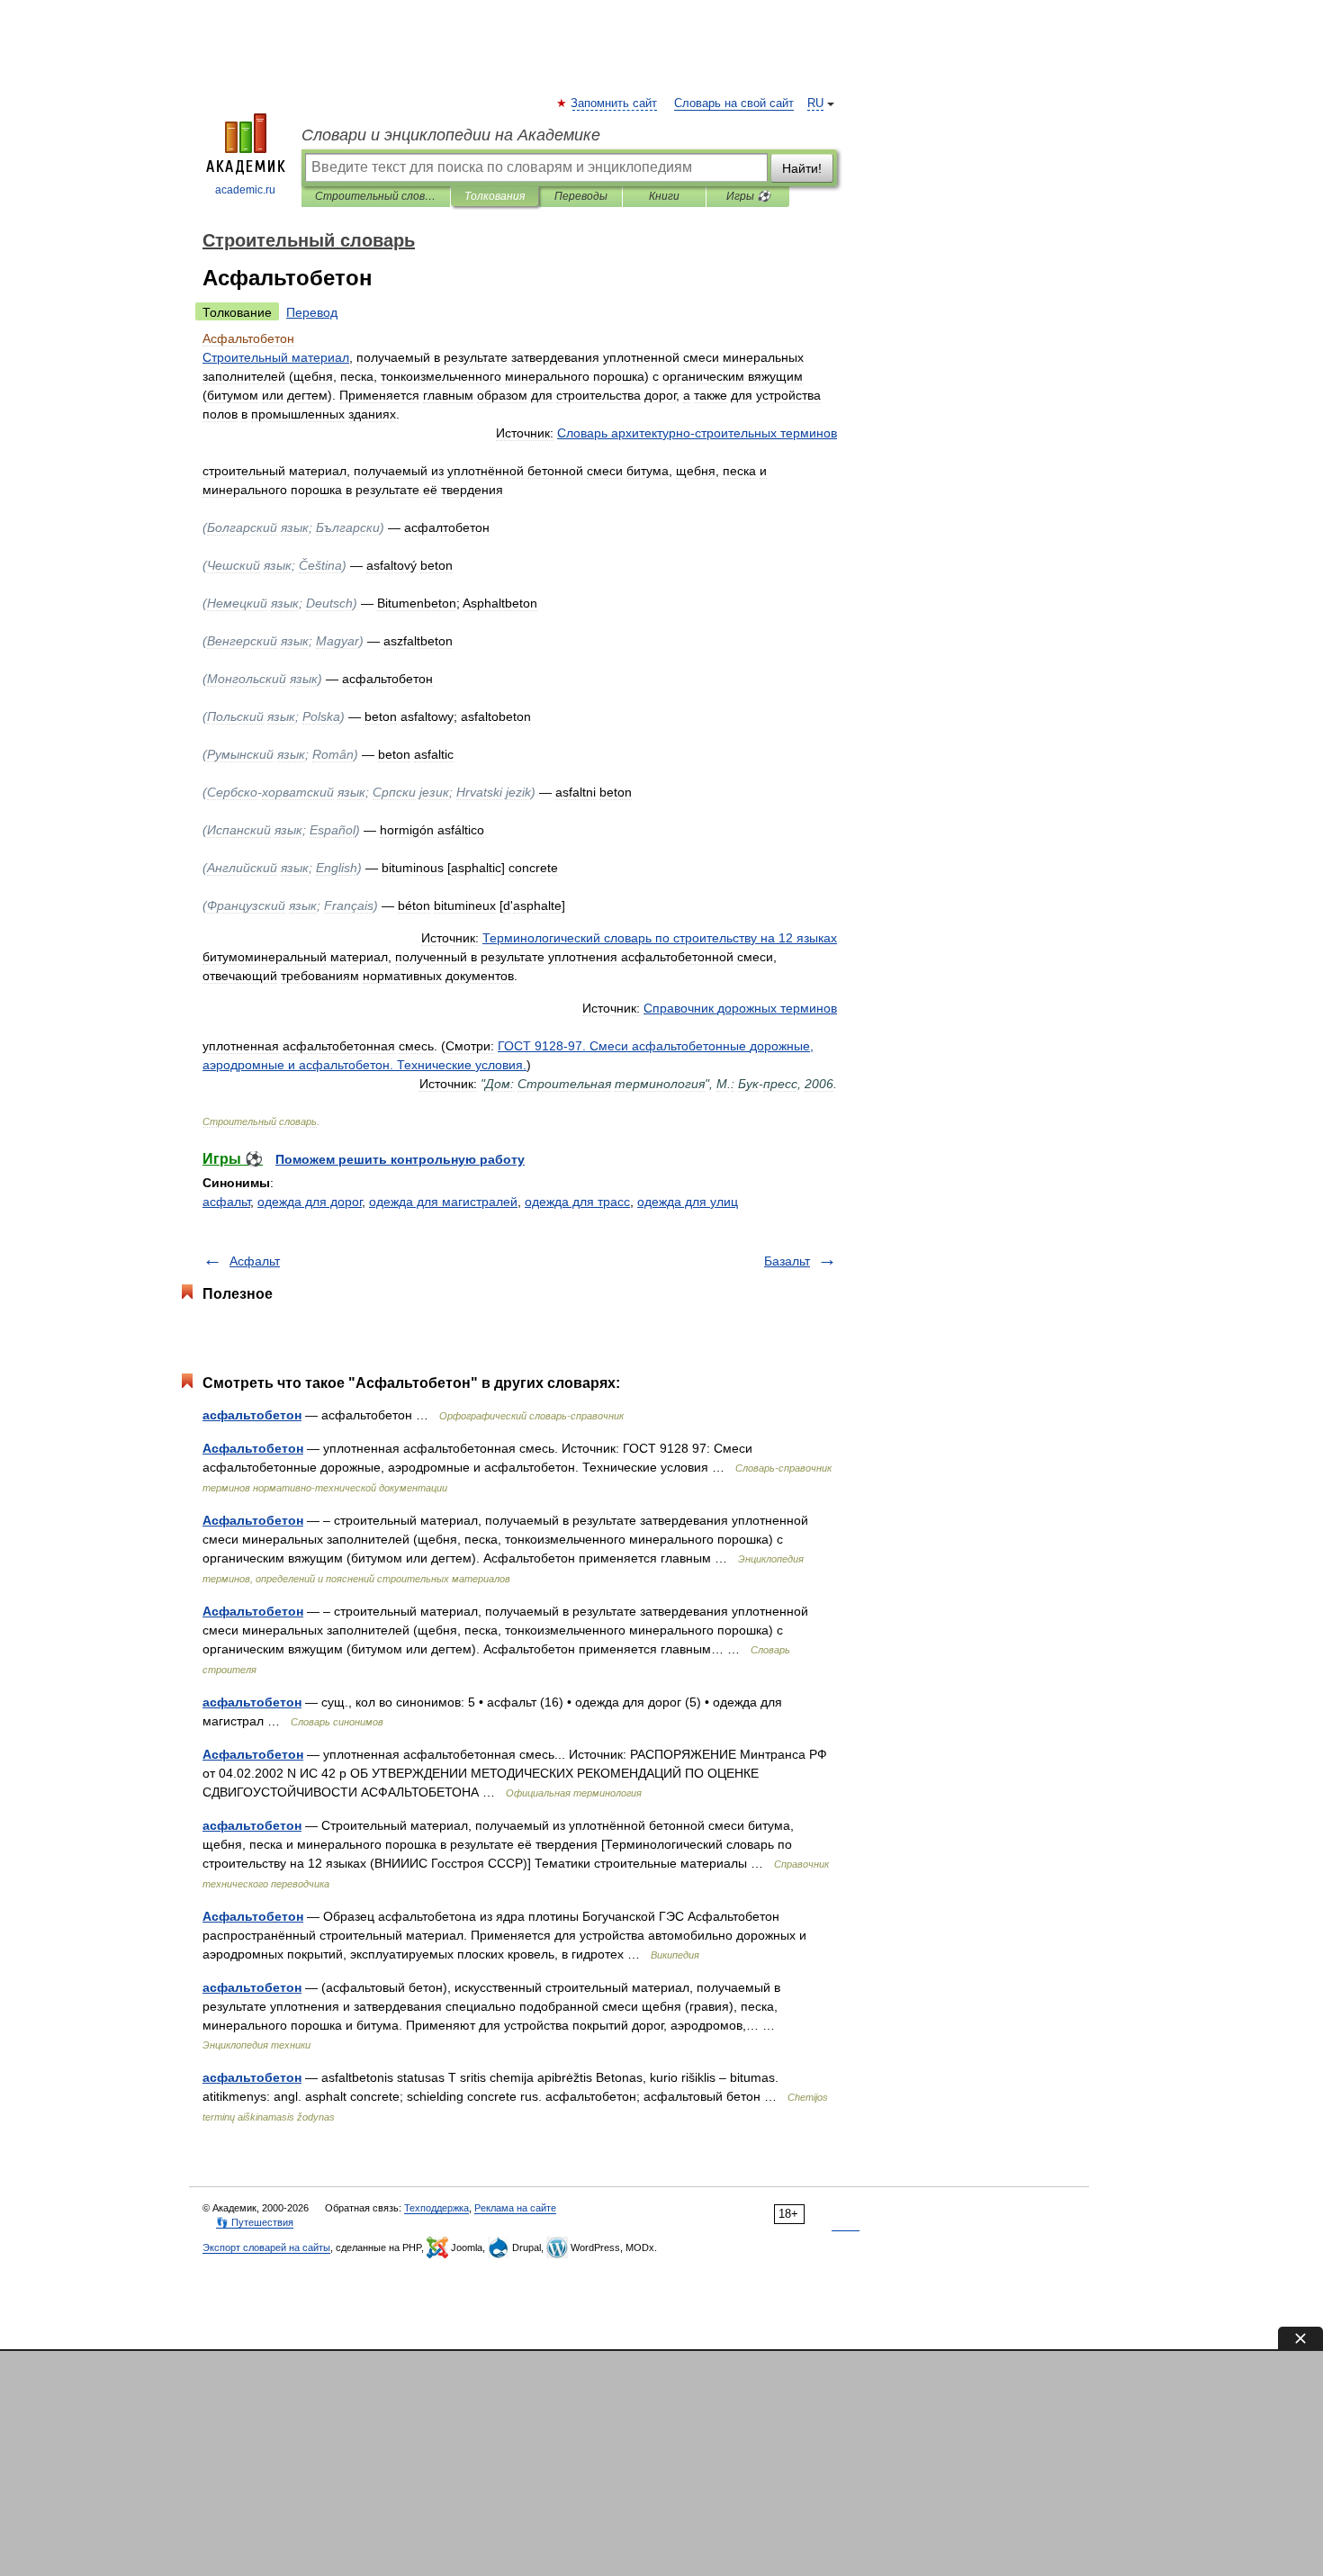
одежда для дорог (310, 1202)
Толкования (495, 196)
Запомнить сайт (615, 104)
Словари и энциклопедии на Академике (451, 135)
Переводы (581, 196)
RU (815, 104)
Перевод (312, 312)
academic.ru (245, 190)
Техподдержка (436, 2208)
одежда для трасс (577, 1202)
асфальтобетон (252, 1415)
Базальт (787, 1261)
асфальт (226, 1202)
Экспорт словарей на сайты (266, 2247)
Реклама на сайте (515, 2208)
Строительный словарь (376, 196)
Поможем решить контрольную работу (400, 1159)
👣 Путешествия (255, 2222)
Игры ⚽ (748, 196)
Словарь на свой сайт (734, 104)
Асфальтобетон (253, 1448)
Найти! (802, 168)
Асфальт (255, 1261)
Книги (664, 196)
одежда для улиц (688, 1202)
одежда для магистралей (443, 1202)
